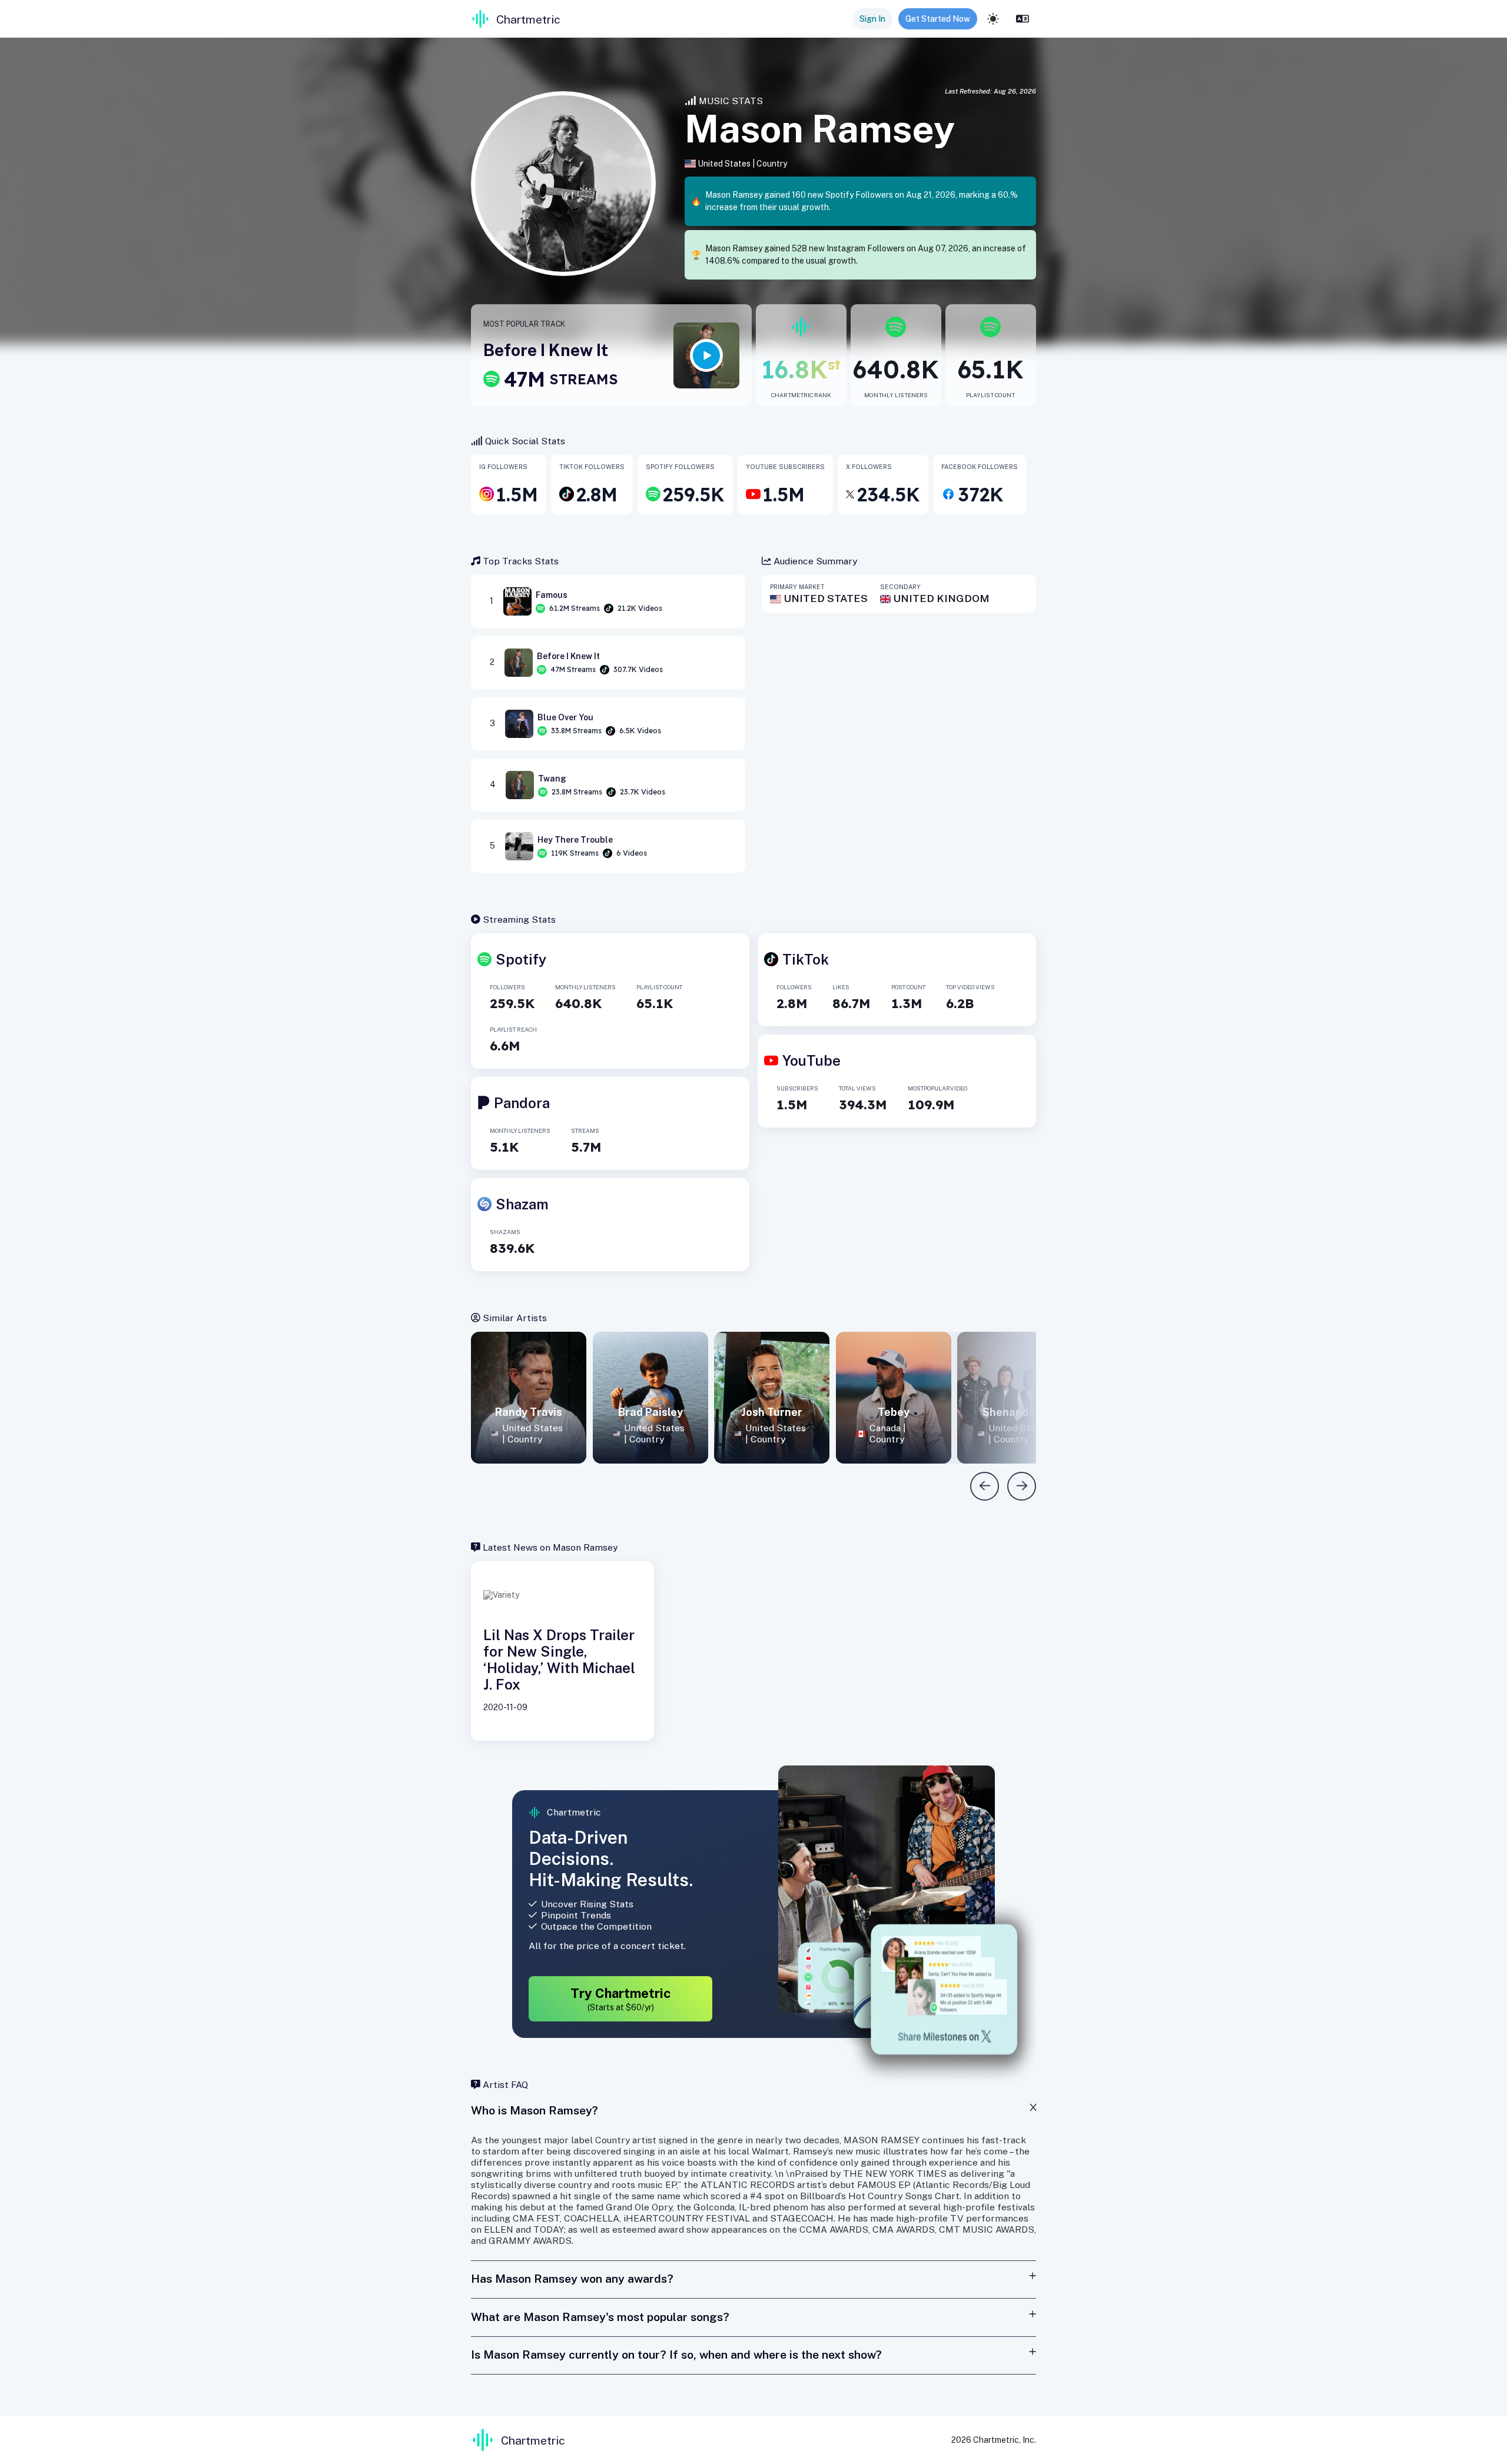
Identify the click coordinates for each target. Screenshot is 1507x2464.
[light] (993, 19)
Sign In (872, 19)
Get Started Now (938, 19)
